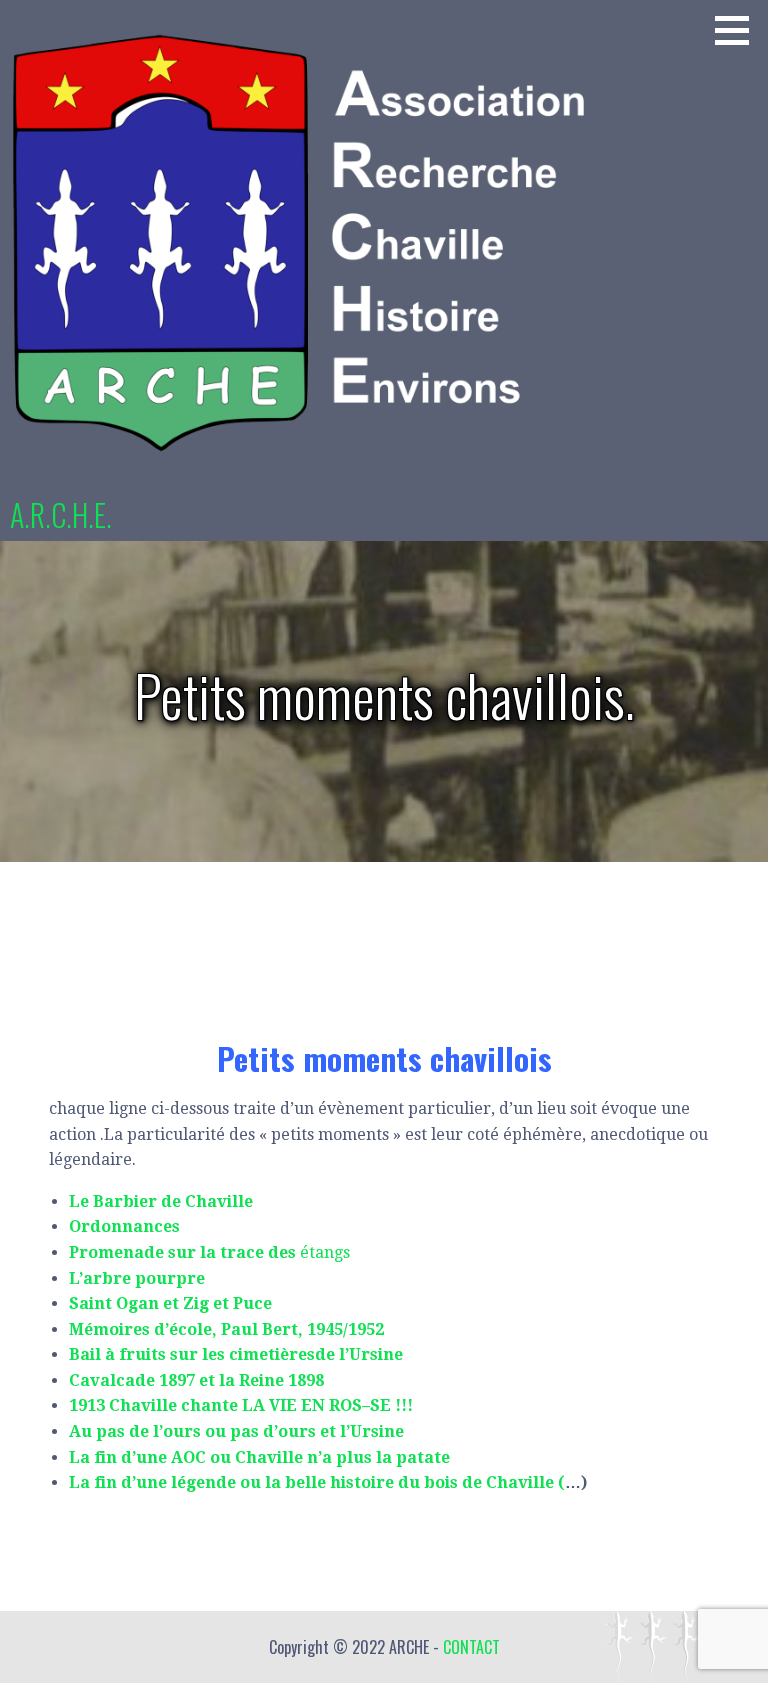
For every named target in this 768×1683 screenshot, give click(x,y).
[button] (739, 30)
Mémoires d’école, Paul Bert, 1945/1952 (226, 1329)
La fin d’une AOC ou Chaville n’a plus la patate (259, 1457)
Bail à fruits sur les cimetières (192, 1354)
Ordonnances (124, 1226)
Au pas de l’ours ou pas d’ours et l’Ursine (236, 1431)
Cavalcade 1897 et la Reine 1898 (196, 1380)
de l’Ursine (359, 1354)
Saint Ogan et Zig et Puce (170, 1303)
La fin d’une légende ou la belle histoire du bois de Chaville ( (317, 1482)
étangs (209, 1252)
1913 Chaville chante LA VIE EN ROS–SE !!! (241, 1405)
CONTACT (471, 1647)
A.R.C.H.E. (61, 514)
